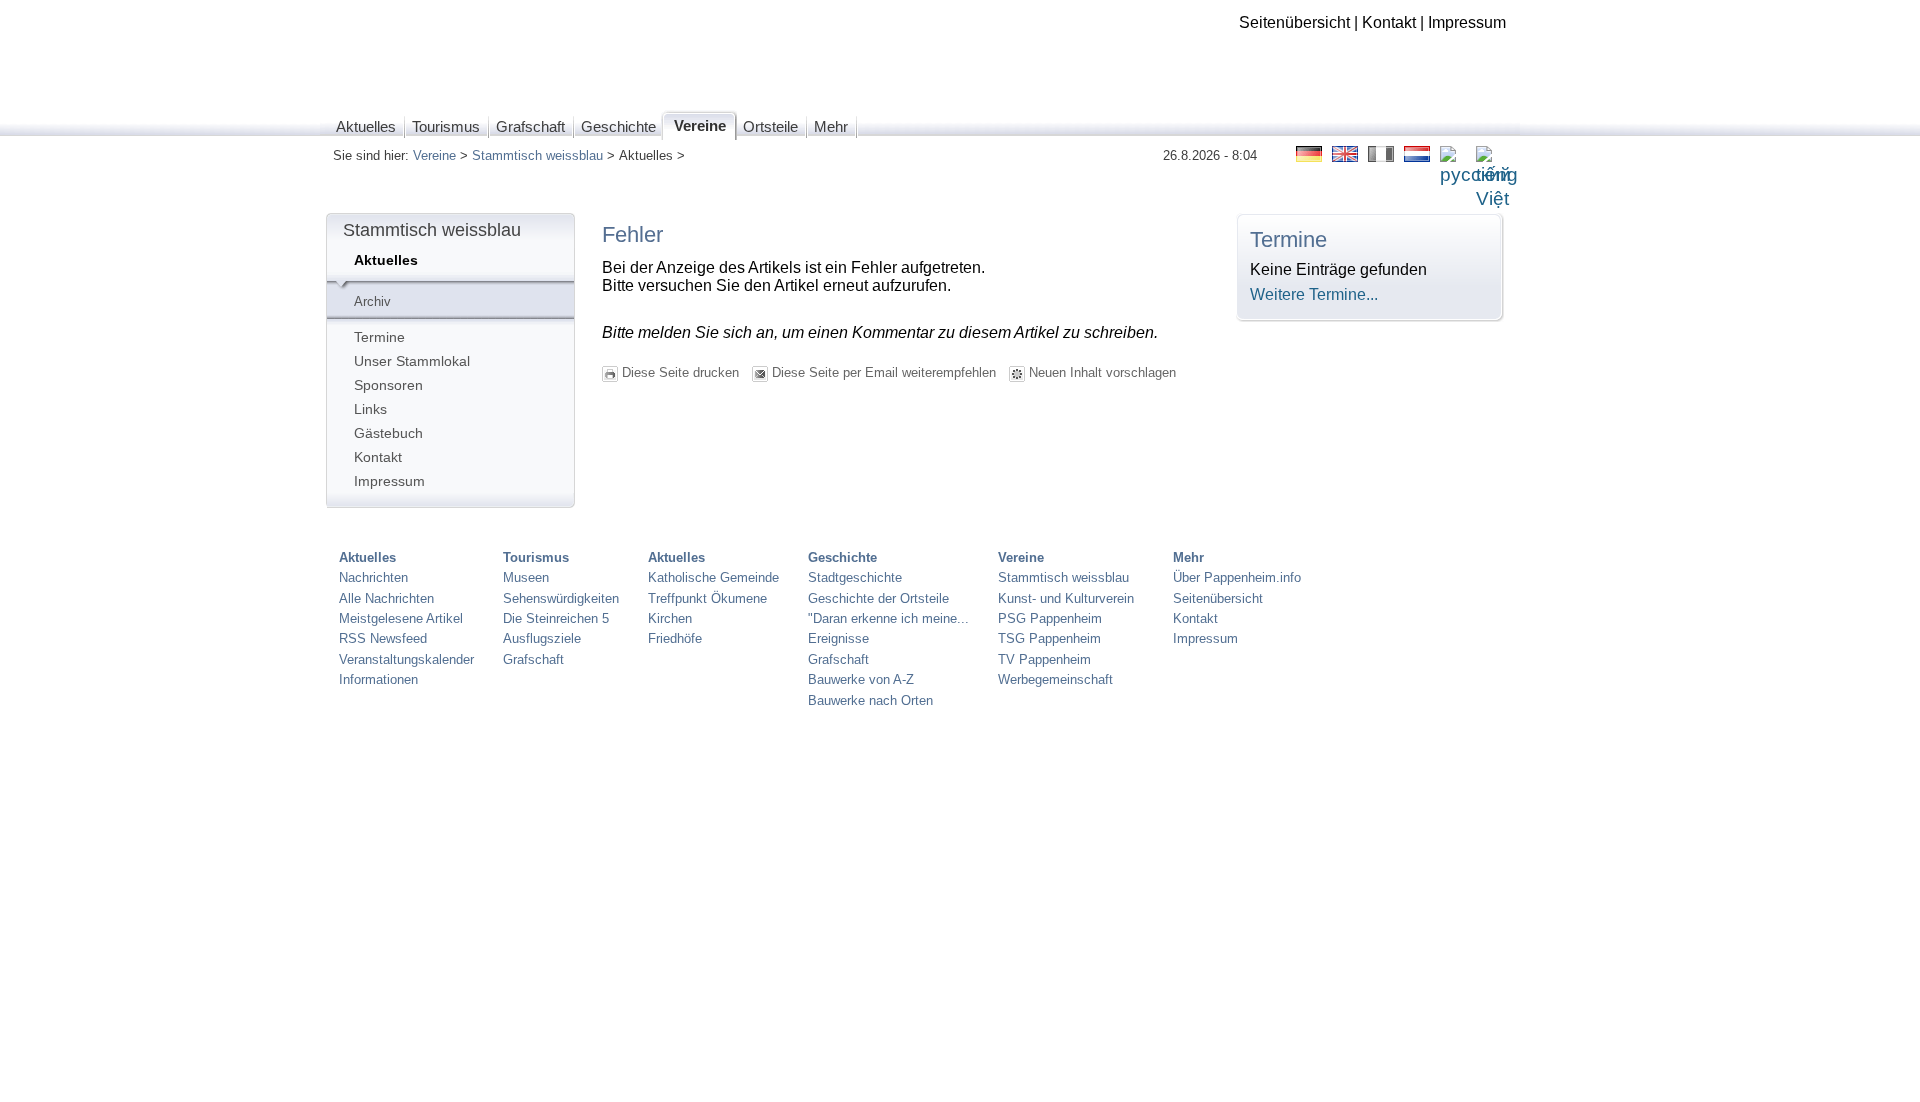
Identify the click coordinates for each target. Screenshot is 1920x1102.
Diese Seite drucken (680, 372)
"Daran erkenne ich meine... (888, 618)
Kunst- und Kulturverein (1066, 598)
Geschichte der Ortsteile (878, 598)
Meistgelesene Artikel (401, 618)
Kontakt (1389, 22)
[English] (1345, 156)
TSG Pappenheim (1049, 638)
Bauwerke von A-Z (861, 679)
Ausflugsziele (542, 638)
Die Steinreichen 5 (556, 618)
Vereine (434, 155)
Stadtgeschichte (855, 577)
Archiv (372, 301)
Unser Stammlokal (412, 361)
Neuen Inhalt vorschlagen (1102, 372)
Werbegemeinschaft (1055, 679)
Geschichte (842, 557)
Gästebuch (388, 433)
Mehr (1188, 557)
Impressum (1467, 22)
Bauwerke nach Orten (870, 700)
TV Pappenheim (1044, 659)
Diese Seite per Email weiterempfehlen (884, 372)
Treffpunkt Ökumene (707, 598)
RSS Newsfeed (383, 638)
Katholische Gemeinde (713, 577)
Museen (526, 577)
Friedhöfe (675, 638)
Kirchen (670, 618)
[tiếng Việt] (1497, 199)
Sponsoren (388, 385)
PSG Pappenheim (1050, 618)
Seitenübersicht (1294, 22)
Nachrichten (373, 577)
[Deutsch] (1309, 156)
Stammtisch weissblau (537, 155)
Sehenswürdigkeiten (561, 598)
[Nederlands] (1417, 156)
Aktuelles (386, 260)
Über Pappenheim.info (1237, 577)
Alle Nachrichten (386, 598)
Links (370, 409)
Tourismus (536, 557)
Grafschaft (533, 659)
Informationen (378, 679)
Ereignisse (838, 638)
